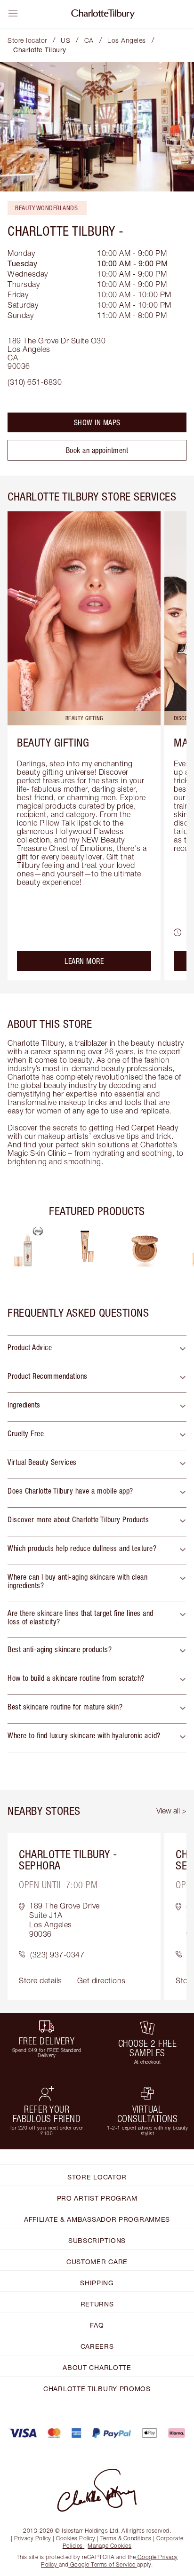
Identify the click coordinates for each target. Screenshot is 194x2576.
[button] (97, 1350)
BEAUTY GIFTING (53, 742)
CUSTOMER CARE (97, 2262)
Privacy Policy (33, 2538)
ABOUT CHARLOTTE (97, 2367)
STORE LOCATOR (97, 2177)
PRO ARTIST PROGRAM (97, 2198)
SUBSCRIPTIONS (97, 2240)
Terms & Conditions (126, 2538)
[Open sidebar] (13, 13)
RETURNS (97, 2304)
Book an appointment (97, 450)
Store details (40, 1980)
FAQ (97, 2325)
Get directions (101, 1980)
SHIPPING (97, 2283)
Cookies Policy (76, 2538)
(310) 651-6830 (35, 382)
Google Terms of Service (103, 2564)
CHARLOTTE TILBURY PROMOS (97, 2389)
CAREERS (97, 2346)
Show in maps (97, 422)
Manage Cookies (109, 2546)
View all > (171, 1811)
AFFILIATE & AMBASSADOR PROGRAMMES (97, 2219)
